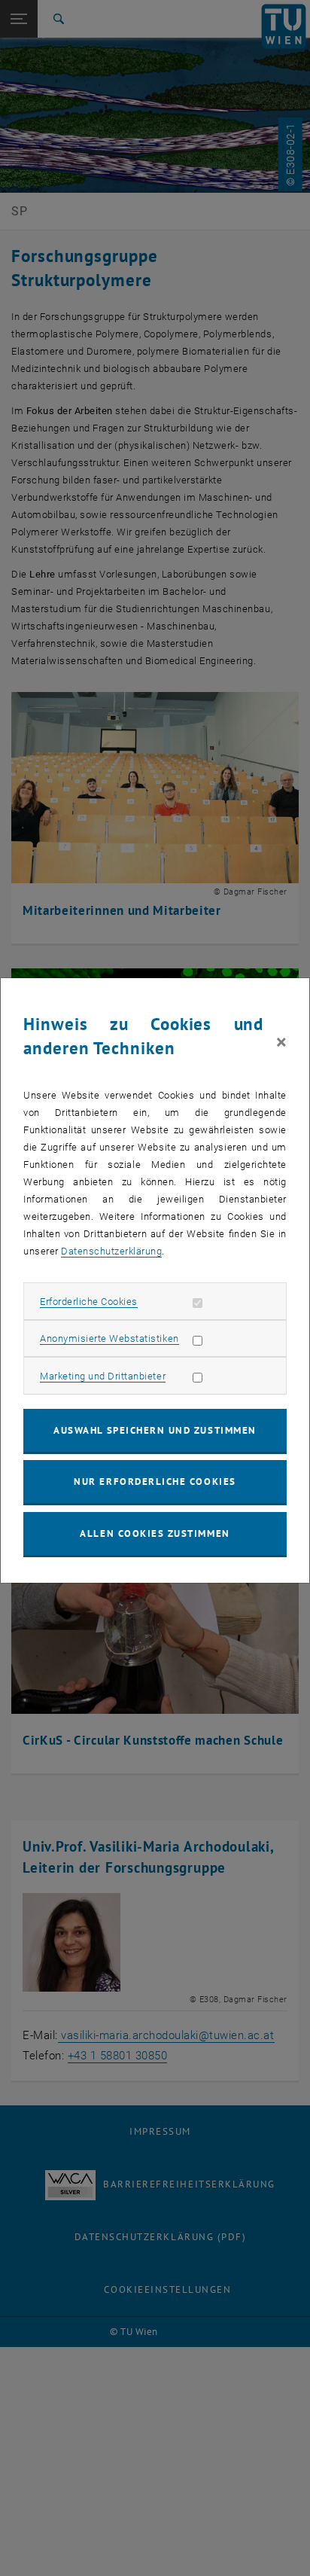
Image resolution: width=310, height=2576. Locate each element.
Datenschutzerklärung (111, 1251)
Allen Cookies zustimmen (155, 1533)
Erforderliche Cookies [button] (89, 1302)
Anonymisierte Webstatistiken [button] (109, 1338)
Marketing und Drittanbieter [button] (103, 1376)
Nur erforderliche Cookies (155, 1482)
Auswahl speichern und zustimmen (155, 1430)
